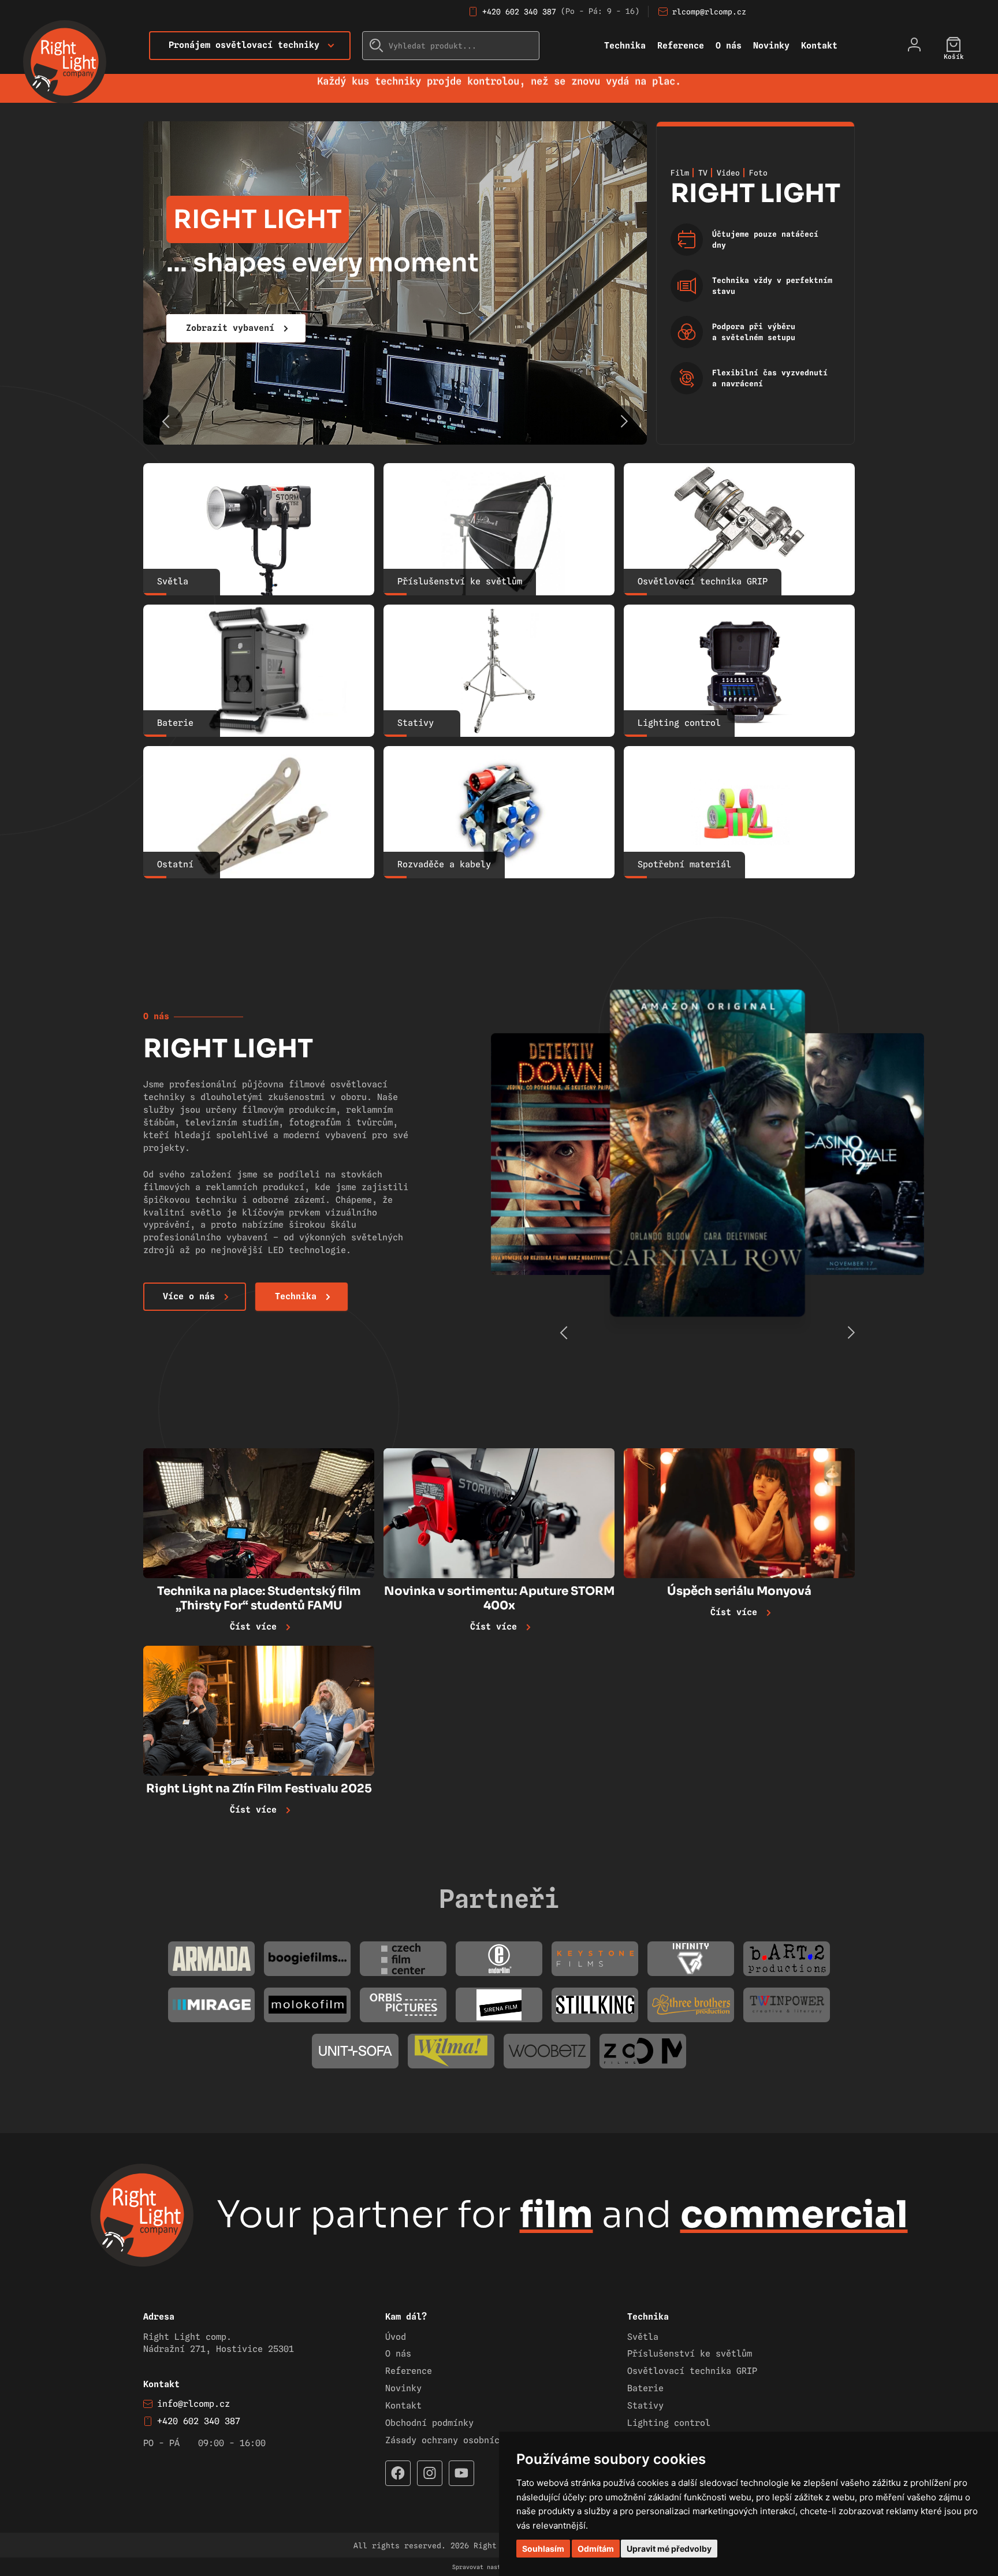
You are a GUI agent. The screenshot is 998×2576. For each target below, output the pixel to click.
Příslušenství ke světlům (690, 2354)
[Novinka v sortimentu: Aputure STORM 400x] (499, 1513)
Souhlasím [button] (543, 2549)
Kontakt (819, 46)
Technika (625, 46)
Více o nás (189, 1296)
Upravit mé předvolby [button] (669, 2549)
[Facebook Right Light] (398, 2473)
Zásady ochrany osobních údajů (461, 2440)
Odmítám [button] (596, 2549)
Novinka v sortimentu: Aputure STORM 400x (499, 1598)
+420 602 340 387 (519, 12)
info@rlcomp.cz (193, 2404)
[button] (624, 422)
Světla (643, 2337)
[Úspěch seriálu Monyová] (739, 1513)
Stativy (645, 2406)
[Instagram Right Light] (430, 2473)
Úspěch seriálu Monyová (739, 1591)
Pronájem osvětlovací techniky (244, 45)
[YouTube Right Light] (461, 2473)
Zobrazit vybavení (230, 328)
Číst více (253, 1627)
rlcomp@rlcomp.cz (709, 12)
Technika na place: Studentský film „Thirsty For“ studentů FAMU (259, 1598)
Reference (681, 46)
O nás (729, 46)
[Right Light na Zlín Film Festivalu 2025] (259, 1711)
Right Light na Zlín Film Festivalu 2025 (259, 1789)
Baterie (645, 2388)
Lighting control (669, 2423)
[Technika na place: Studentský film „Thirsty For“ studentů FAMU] (259, 1513)
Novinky (771, 46)
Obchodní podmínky (429, 2423)
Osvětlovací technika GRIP (692, 2371)
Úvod (396, 2337)
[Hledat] (377, 46)
